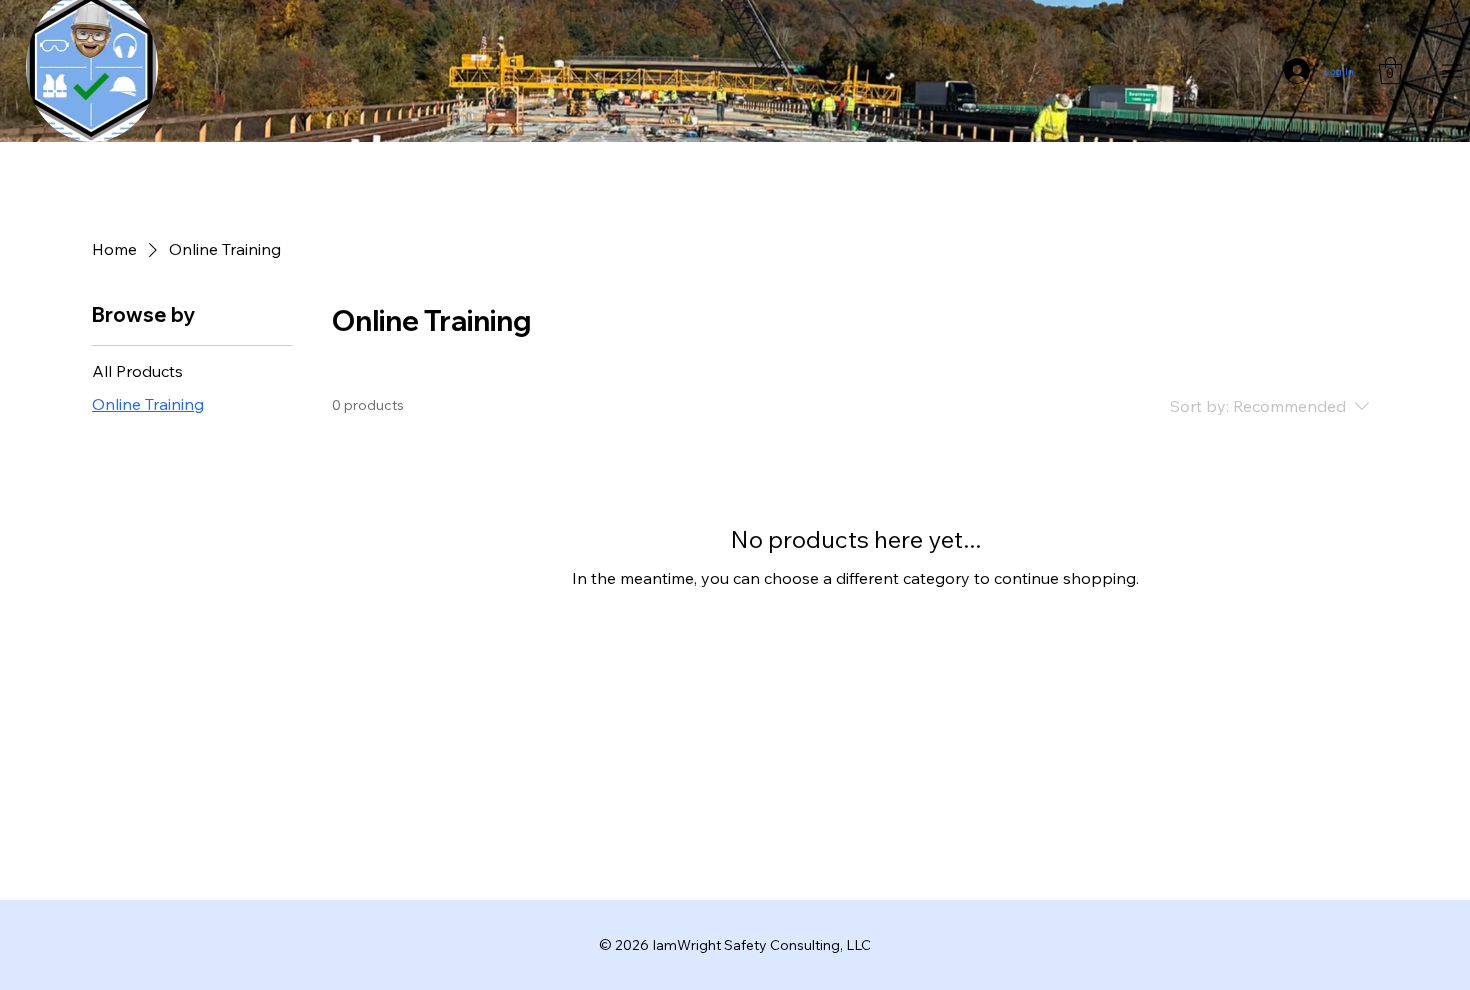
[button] (1390, 70)
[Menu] (1452, 71)
